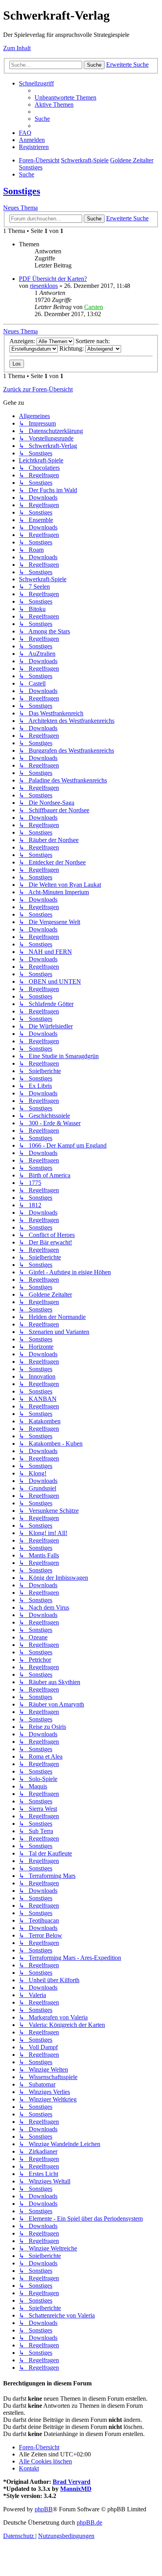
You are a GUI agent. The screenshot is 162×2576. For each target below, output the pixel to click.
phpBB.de (89, 2522)
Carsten (94, 307)
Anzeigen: (23, 341)
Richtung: (72, 348)
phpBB (44, 2509)
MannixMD (76, 2489)
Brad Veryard (72, 2482)
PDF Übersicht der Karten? (53, 279)
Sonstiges (22, 191)
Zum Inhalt (17, 48)
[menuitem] (65, 97)
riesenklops (44, 286)
